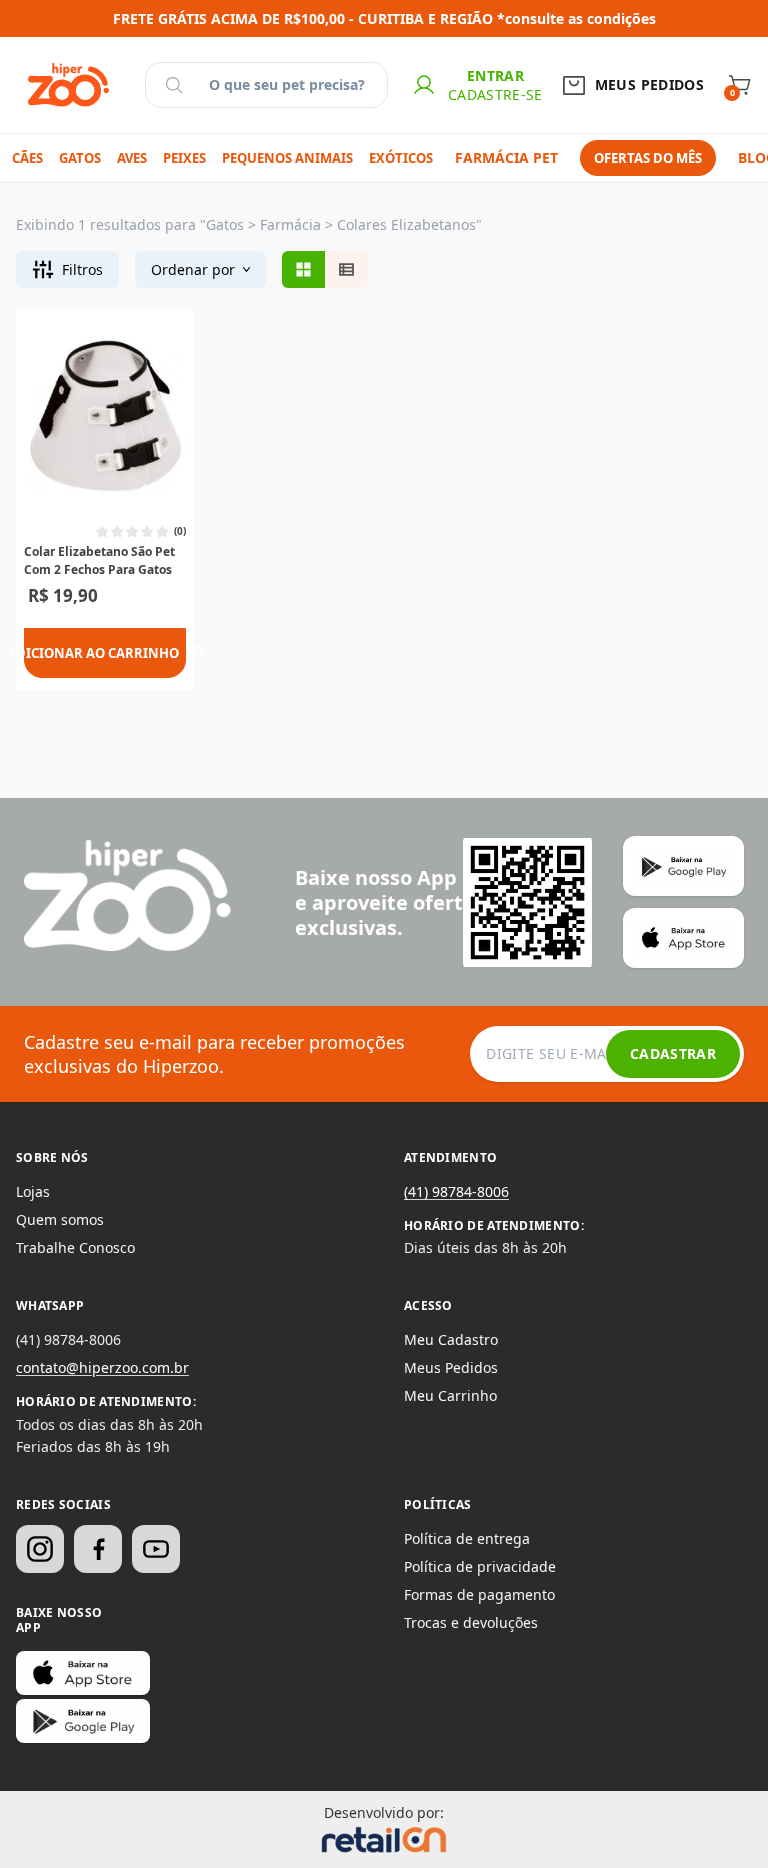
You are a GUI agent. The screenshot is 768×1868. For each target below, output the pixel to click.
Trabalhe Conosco (75, 1247)
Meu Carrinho (450, 1395)
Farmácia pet (506, 157)
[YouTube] (156, 1549)
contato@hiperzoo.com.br (102, 1367)
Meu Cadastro (451, 1339)
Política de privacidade (480, 1566)
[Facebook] (98, 1549)
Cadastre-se (495, 94)
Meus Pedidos (451, 1367)
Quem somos (60, 1219)
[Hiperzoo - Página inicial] (68, 85)
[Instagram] (40, 1549)
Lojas (33, 1191)
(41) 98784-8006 (456, 1191)
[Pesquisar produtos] (174, 85)
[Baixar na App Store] (83, 1673)
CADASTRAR (673, 1053)
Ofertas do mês (648, 158)
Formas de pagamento (479, 1594)
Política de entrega (467, 1538)
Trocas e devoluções (471, 1622)
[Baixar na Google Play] (83, 1721)
